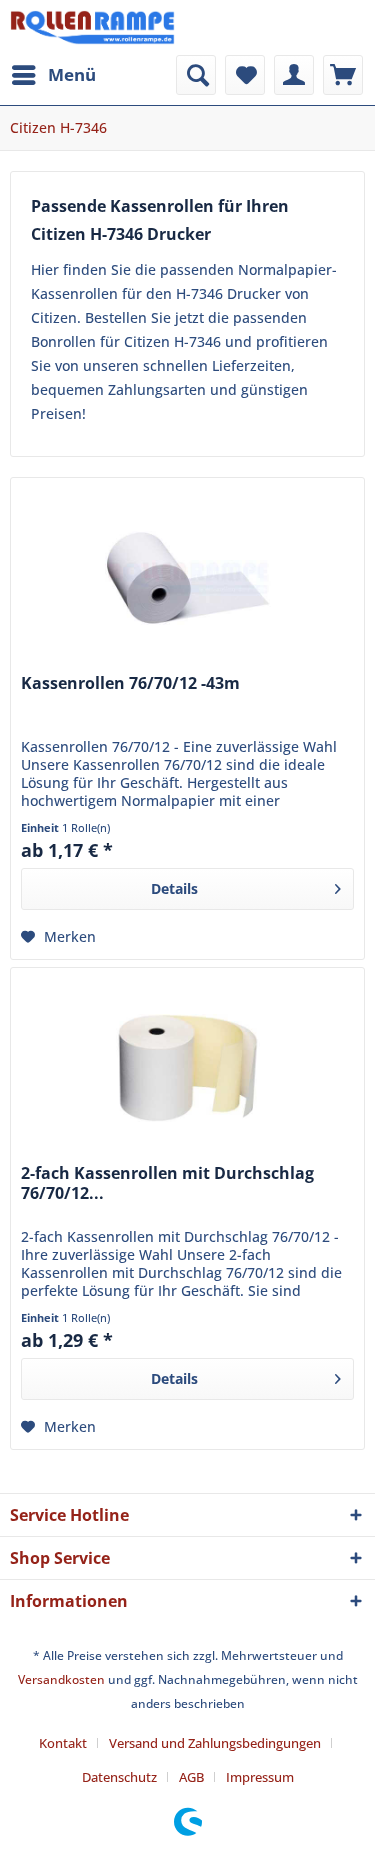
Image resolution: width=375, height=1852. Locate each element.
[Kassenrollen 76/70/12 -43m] (187, 578)
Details (174, 888)
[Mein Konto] (294, 75)
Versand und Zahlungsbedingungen (215, 1743)
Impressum (260, 1777)
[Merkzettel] (245, 75)
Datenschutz (119, 1777)
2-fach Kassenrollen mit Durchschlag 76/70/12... (167, 1183)
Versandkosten (61, 1679)
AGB (191, 1777)
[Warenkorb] (343, 75)
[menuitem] (53, 75)
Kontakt (63, 1743)
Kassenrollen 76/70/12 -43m (130, 683)
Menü (72, 74)
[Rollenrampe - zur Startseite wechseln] (92, 27)
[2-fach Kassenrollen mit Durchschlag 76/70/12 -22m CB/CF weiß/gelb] (187, 1068)
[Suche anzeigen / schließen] (196, 75)
